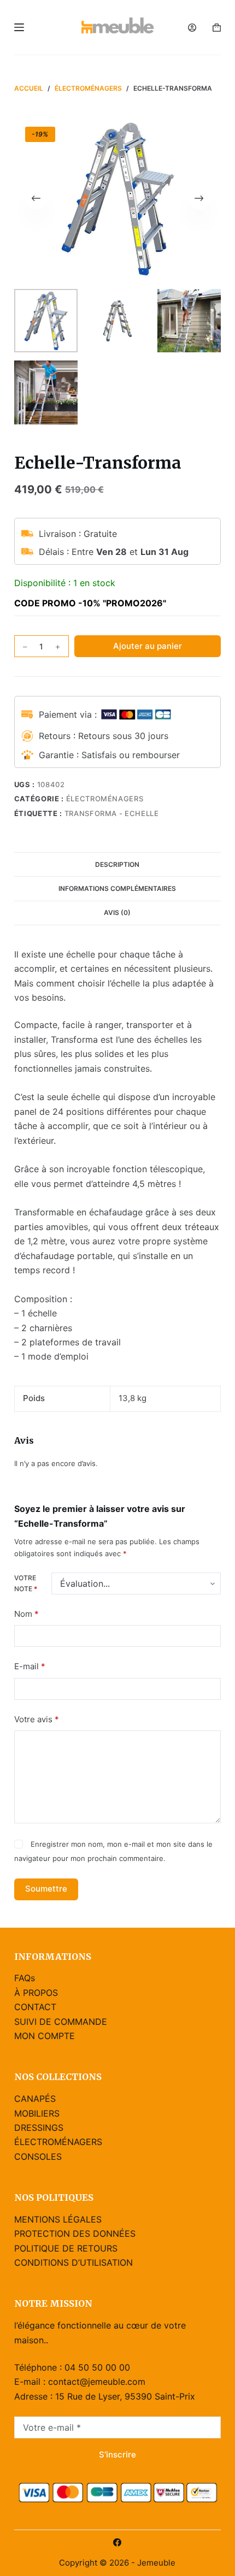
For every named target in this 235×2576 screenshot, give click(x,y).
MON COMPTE (45, 2036)
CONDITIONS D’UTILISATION (74, 2262)
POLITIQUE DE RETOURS (66, 2248)
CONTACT (35, 2007)
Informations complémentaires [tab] (117, 888)
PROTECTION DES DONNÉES (75, 2234)
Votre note (26, 1583)
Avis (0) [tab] (117, 912)
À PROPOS (36, 1993)
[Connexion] (192, 28)
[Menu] (19, 27)
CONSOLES (38, 2156)
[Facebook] (117, 2542)
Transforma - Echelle (112, 813)
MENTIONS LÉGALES (58, 2219)
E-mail (30, 1666)
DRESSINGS (39, 2128)
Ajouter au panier (148, 646)
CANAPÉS (35, 2099)
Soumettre (46, 1889)
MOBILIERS (37, 2113)
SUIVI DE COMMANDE (61, 2022)
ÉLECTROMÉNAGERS (105, 799)
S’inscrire (117, 2454)
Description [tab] (117, 864)
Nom (27, 1614)
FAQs (25, 1978)
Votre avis (37, 1719)
